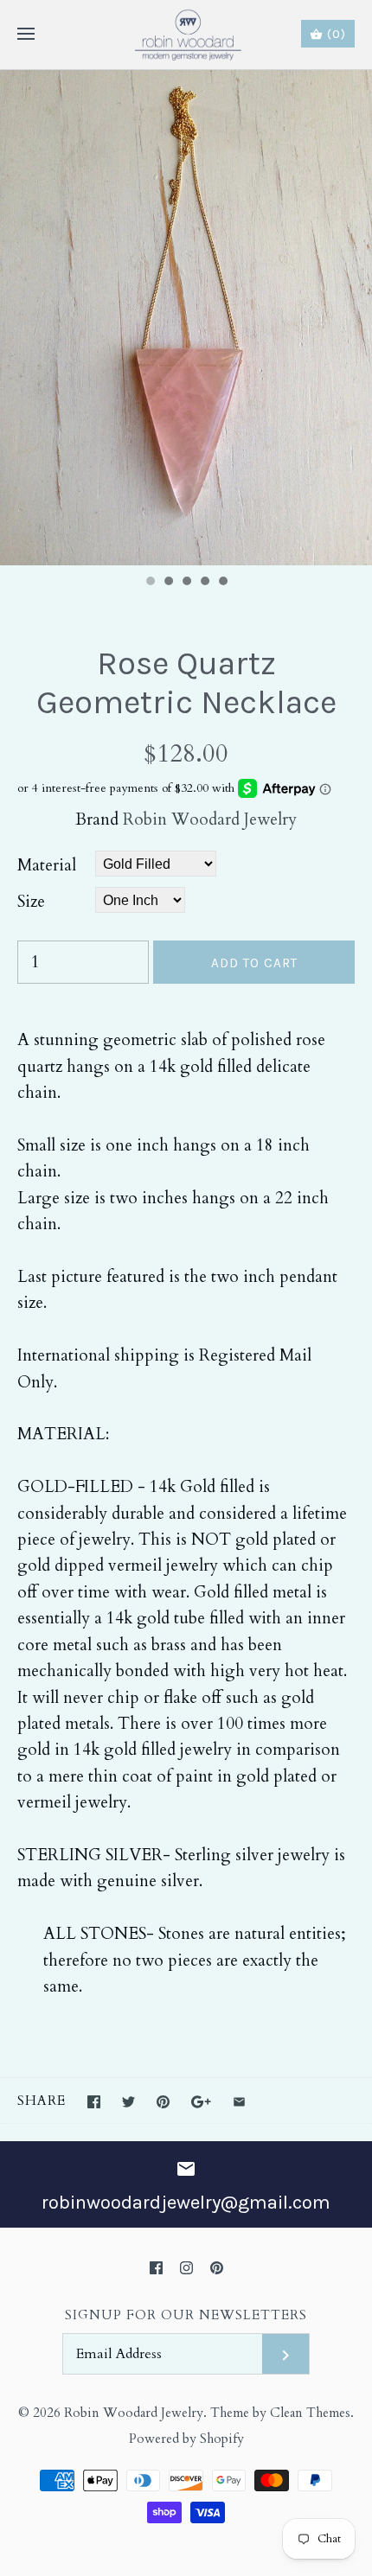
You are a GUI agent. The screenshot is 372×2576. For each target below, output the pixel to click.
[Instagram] (186, 2268)
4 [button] (204, 583)
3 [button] (186, 583)
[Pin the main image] (163, 2102)
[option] (186, 318)
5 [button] (222, 583)
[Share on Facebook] (94, 2102)
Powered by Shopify (186, 2439)
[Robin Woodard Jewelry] (186, 35)
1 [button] (150, 583)
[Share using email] (239, 2102)
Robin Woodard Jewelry (210, 819)
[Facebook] (156, 2268)
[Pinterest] (217, 2268)
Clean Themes (310, 2413)
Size (31, 902)
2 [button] (168, 583)
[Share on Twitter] (128, 2102)
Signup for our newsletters (186, 2315)
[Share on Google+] (201, 2102)
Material (47, 865)
